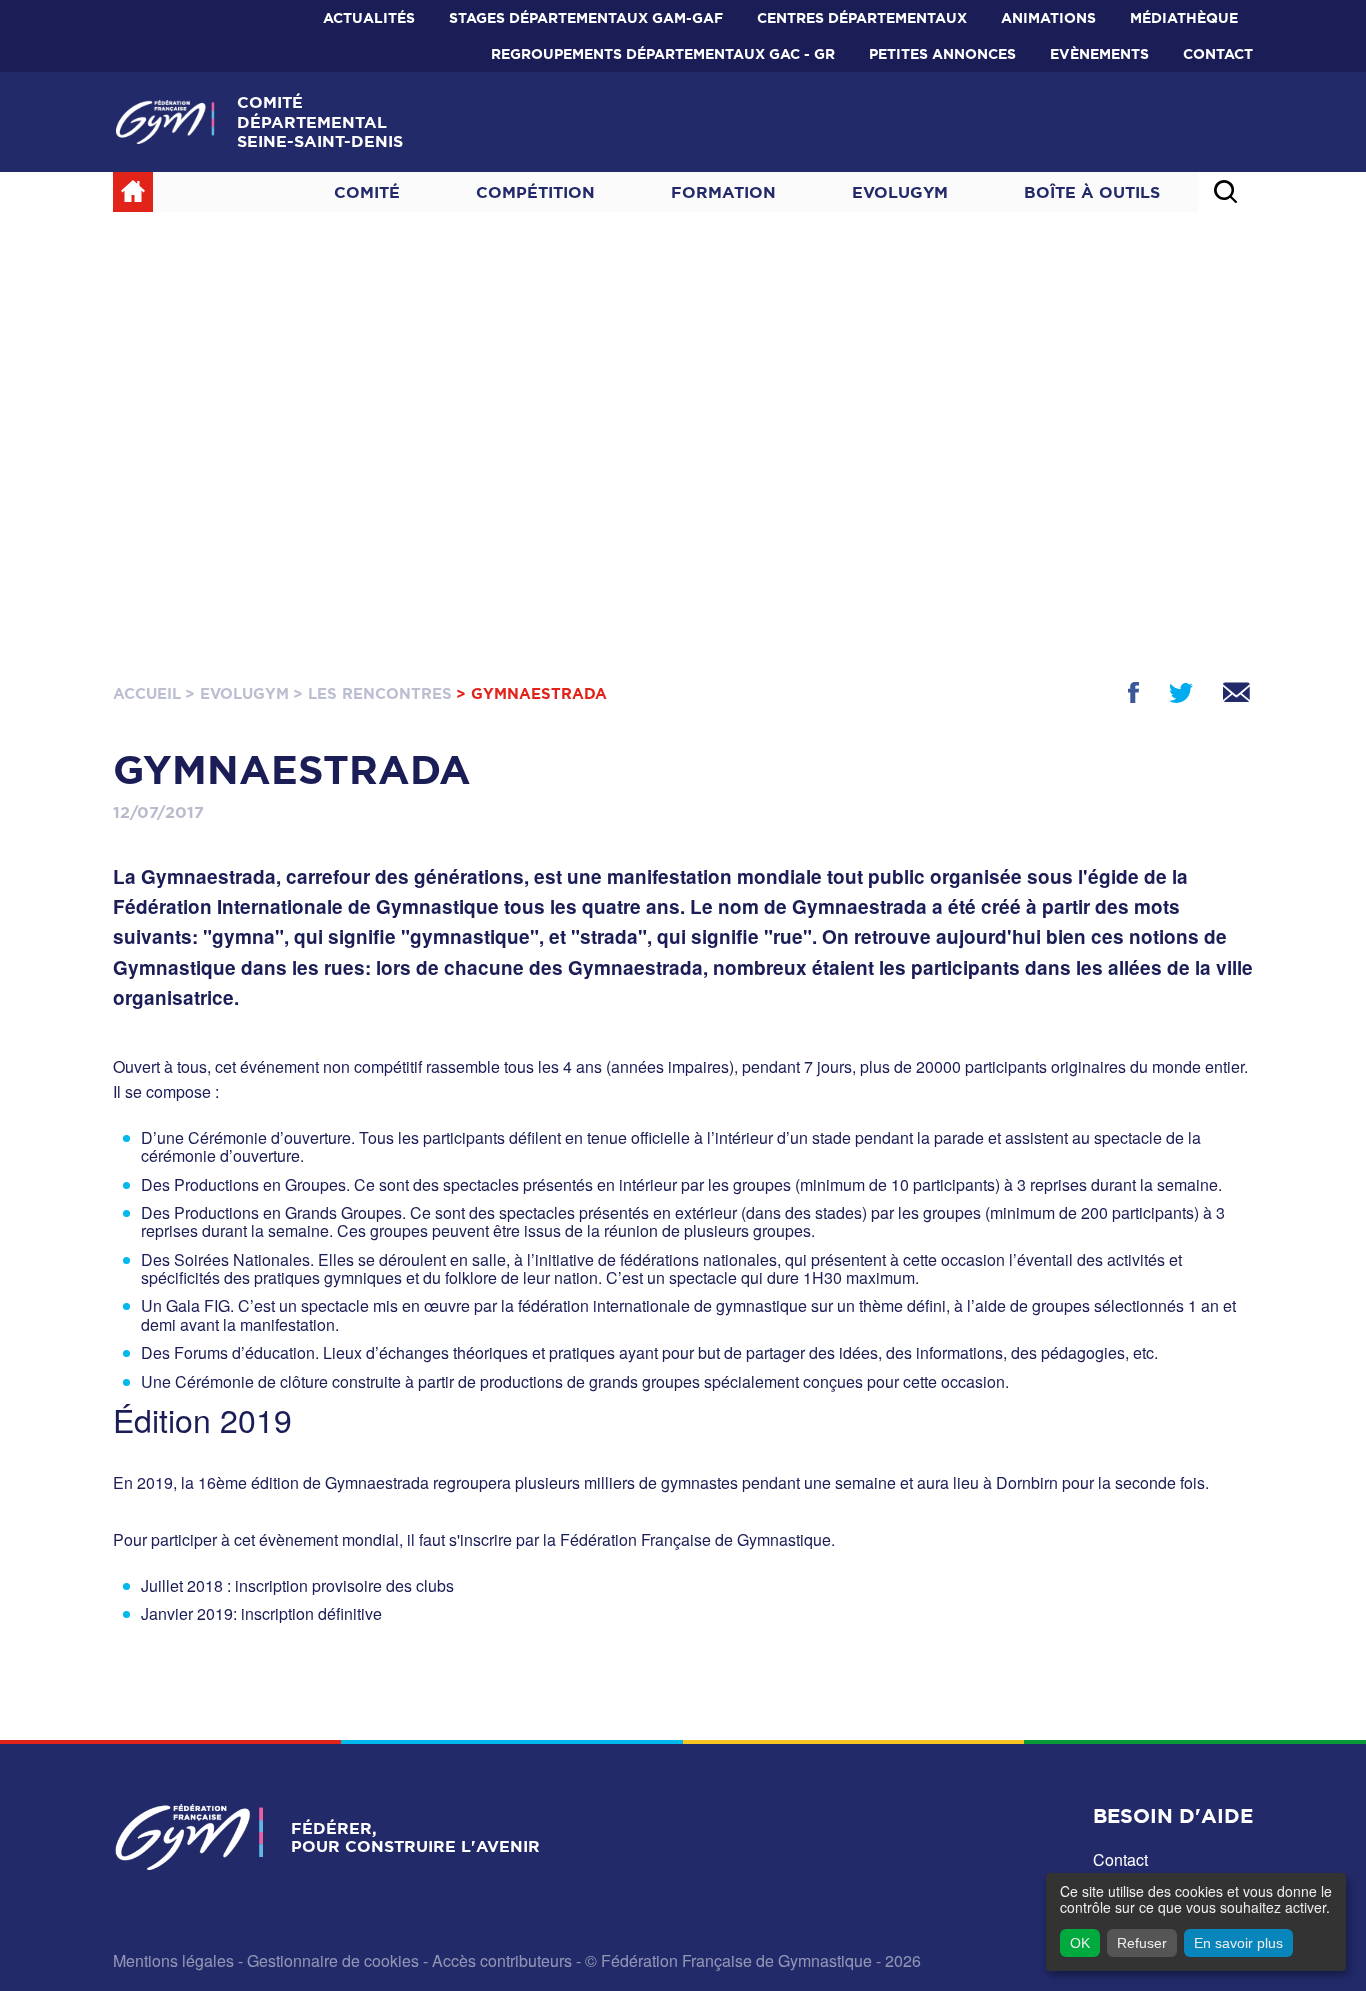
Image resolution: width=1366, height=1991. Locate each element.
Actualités (369, 18)
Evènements (1099, 54)
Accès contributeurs (502, 1960)
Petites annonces (942, 54)
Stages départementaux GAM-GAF (586, 18)
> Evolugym (237, 693)
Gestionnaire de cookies (333, 1960)
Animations (1048, 18)
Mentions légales (173, 1960)
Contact (1218, 54)
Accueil (147, 693)
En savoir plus (1238, 1943)
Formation (723, 192)
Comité (367, 192)
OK (1080, 1943)
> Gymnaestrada (531, 693)
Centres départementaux (862, 18)
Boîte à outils (1092, 192)
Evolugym (900, 192)
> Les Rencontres (372, 693)
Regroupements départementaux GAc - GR (663, 54)
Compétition (535, 192)
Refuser (1142, 1943)
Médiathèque (1184, 18)
